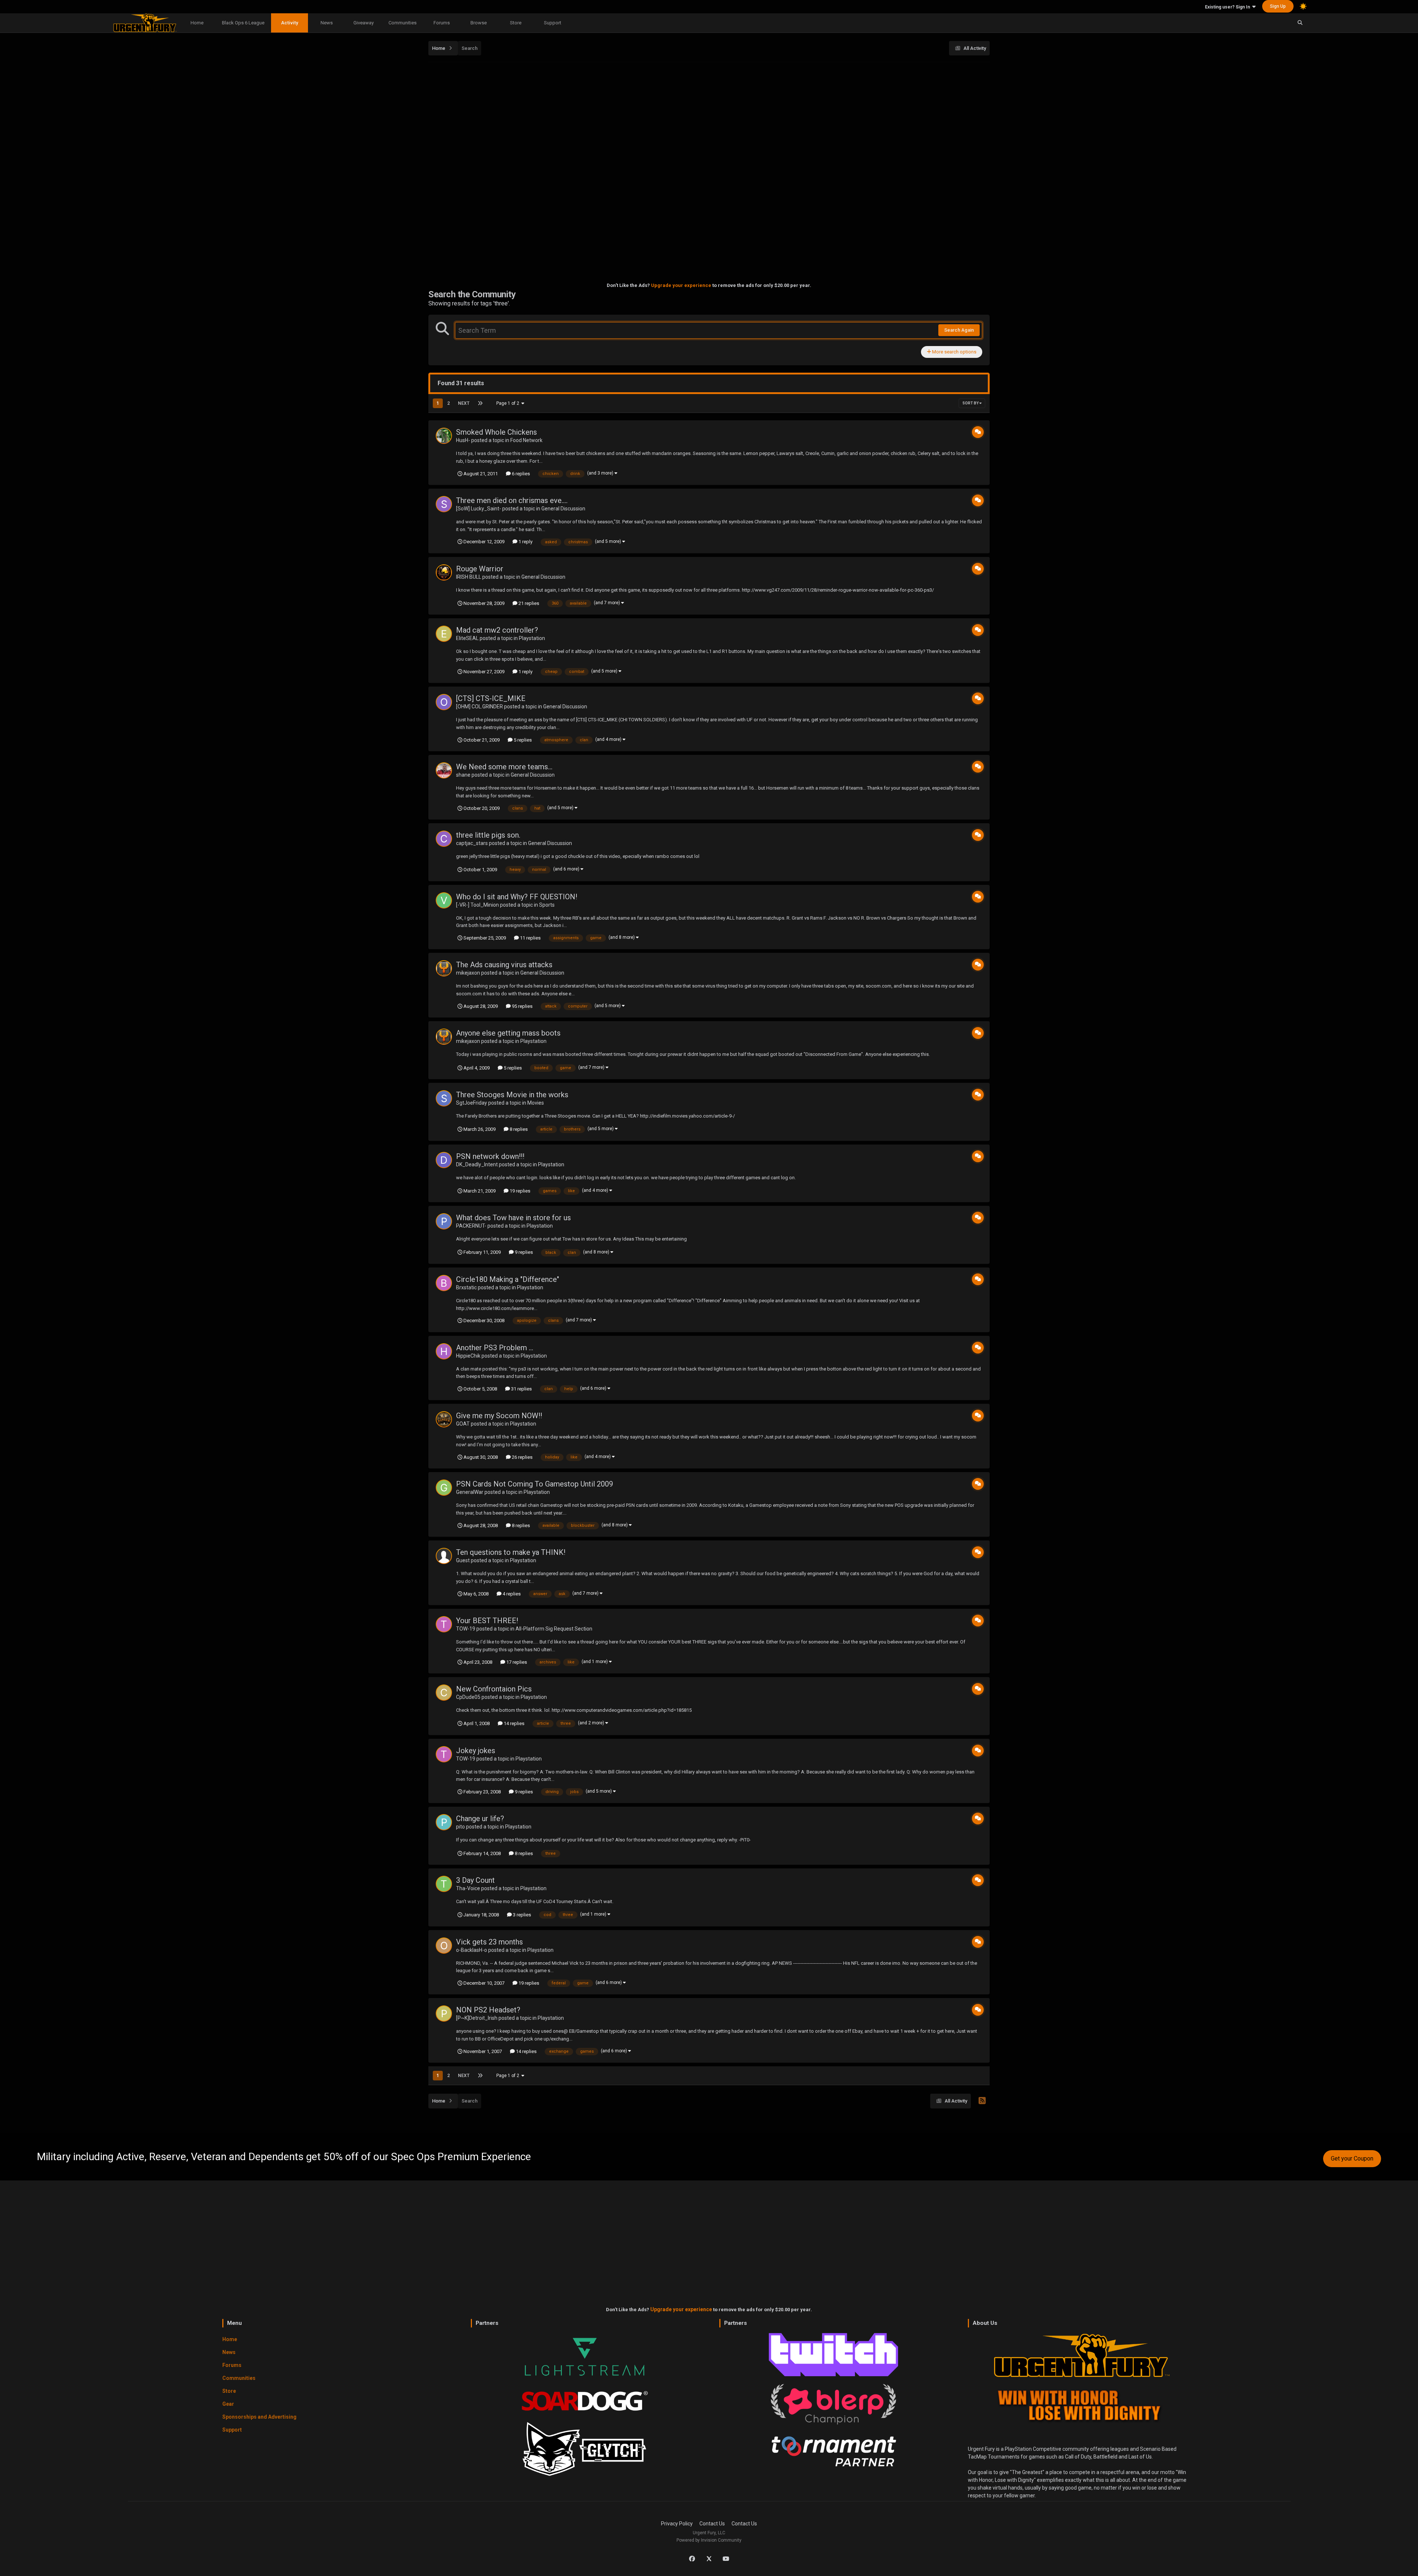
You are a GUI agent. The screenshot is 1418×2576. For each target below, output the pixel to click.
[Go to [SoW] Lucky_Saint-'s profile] (444, 504)
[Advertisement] (709, 119)
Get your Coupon (1352, 2158)
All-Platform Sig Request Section (554, 1629)
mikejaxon (468, 973)
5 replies (522, 740)
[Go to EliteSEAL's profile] (444, 634)
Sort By (971, 403)
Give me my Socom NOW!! (499, 1416)
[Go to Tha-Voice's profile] (444, 1884)
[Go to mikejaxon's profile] (444, 968)
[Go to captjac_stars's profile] (444, 839)
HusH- (463, 440)
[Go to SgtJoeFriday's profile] (444, 1098)
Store (516, 23)
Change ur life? (480, 1819)
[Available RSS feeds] (982, 2101)
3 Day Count (475, 1880)
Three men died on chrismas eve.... (512, 500)
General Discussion (563, 509)
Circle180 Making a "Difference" (508, 1279)
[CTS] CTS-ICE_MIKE (491, 698)
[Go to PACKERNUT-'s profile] (444, 1221)
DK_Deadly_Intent (477, 1164)
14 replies (513, 1723)
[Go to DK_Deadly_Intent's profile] (444, 1160)
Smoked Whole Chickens (496, 432)
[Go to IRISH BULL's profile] (444, 572)
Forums (442, 23)
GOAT (463, 1424)
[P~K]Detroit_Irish (477, 2018)
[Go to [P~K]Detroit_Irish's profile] (444, 2014)
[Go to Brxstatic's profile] (444, 1283)
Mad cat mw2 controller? (497, 630)
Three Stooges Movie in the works (512, 1095)
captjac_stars (472, 843)
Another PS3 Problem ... (495, 1348)
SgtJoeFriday (472, 1103)
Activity (290, 23)
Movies (536, 1103)
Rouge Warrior (480, 569)
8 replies (518, 1129)
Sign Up (1278, 6)
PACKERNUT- (471, 1226)
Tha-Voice (468, 1888)
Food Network (526, 440)
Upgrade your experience (681, 285)
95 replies (522, 1006)
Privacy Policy (677, 2524)
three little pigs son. (488, 835)
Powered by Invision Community (709, 2540)
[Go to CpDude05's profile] (444, 1693)
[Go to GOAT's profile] (444, 1419)
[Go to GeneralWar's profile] (444, 1488)
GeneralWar (470, 1492)
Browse (479, 23)
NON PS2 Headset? (488, 2010)
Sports (547, 905)
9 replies (523, 1252)
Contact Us (712, 2524)
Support (553, 23)
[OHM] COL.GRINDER (479, 707)
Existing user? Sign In (1229, 7)
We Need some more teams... (504, 767)
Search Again (959, 330)
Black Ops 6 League (243, 23)
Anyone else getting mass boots (508, 1033)
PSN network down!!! (490, 1156)
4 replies (511, 1594)
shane (463, 775)
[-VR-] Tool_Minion (477, 905)
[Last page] (480, 403)
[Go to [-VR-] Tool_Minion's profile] (444, 900)
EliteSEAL (467, 638)
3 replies (521, 1915)
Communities (403, 23)
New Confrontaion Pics (494, 1689)
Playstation (532, 638)
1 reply (525, 542)
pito (460, 1827)
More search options (954, 352)
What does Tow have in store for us (513, 1218)
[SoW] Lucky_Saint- (479, 509)
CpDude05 (468, 1697)
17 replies (516, 1662)
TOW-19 (466, 1629)
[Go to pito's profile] (444, 1822)
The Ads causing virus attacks (504, 965)
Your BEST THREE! (487, 1621)
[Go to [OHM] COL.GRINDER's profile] (444, 702)
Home (197, 23)
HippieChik (468, 1356)
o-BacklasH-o (472, 1950)
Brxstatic (466, 1287)
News (327, 23)
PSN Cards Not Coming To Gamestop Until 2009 (535, 1484)
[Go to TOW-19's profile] (444, 1624)
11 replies (530, 938)
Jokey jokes (476, 1751)
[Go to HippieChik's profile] (444, 1351)
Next (464, 403)
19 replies (519, 1191)
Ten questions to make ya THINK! (511, 1552)
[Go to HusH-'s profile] (444, 436)
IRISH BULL (469, 577)
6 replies (520, 474)
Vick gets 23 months (489, 1942)
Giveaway (364, 23)
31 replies (521, 1389)
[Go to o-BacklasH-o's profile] (444, 1946)
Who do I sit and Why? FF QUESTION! (517, 897)
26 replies (522, 1457)
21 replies (528, 603)
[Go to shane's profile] (444, 770)
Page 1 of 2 (509, 403)
